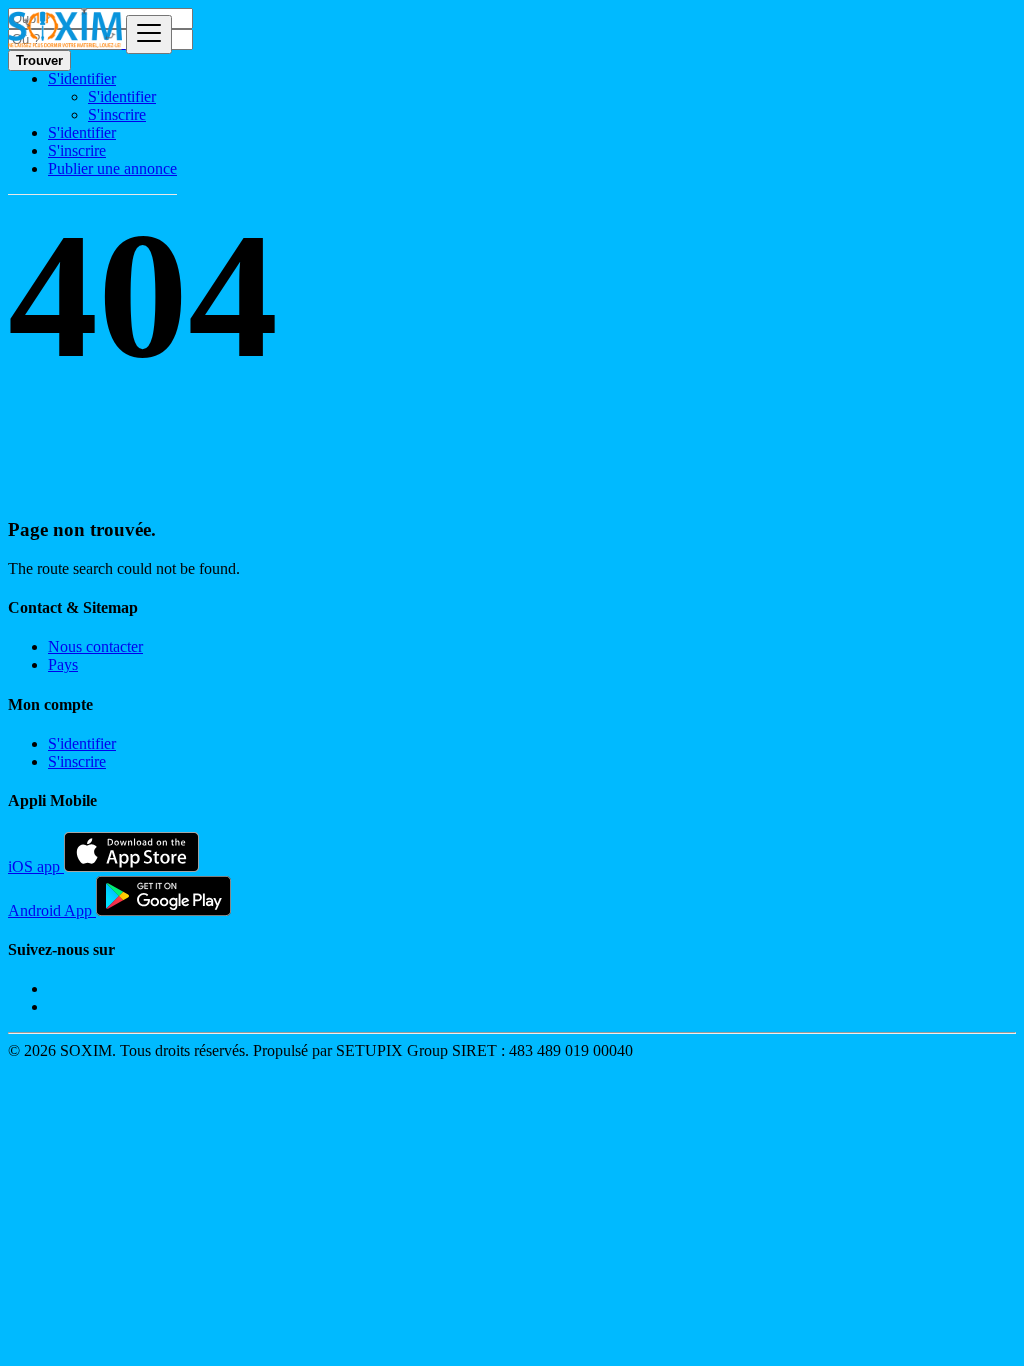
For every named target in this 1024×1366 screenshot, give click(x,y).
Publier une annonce (112, 168)
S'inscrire (117, 114)
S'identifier (122, 96)
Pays (63, 664)
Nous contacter (95, 646)
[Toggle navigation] (149, 34)
